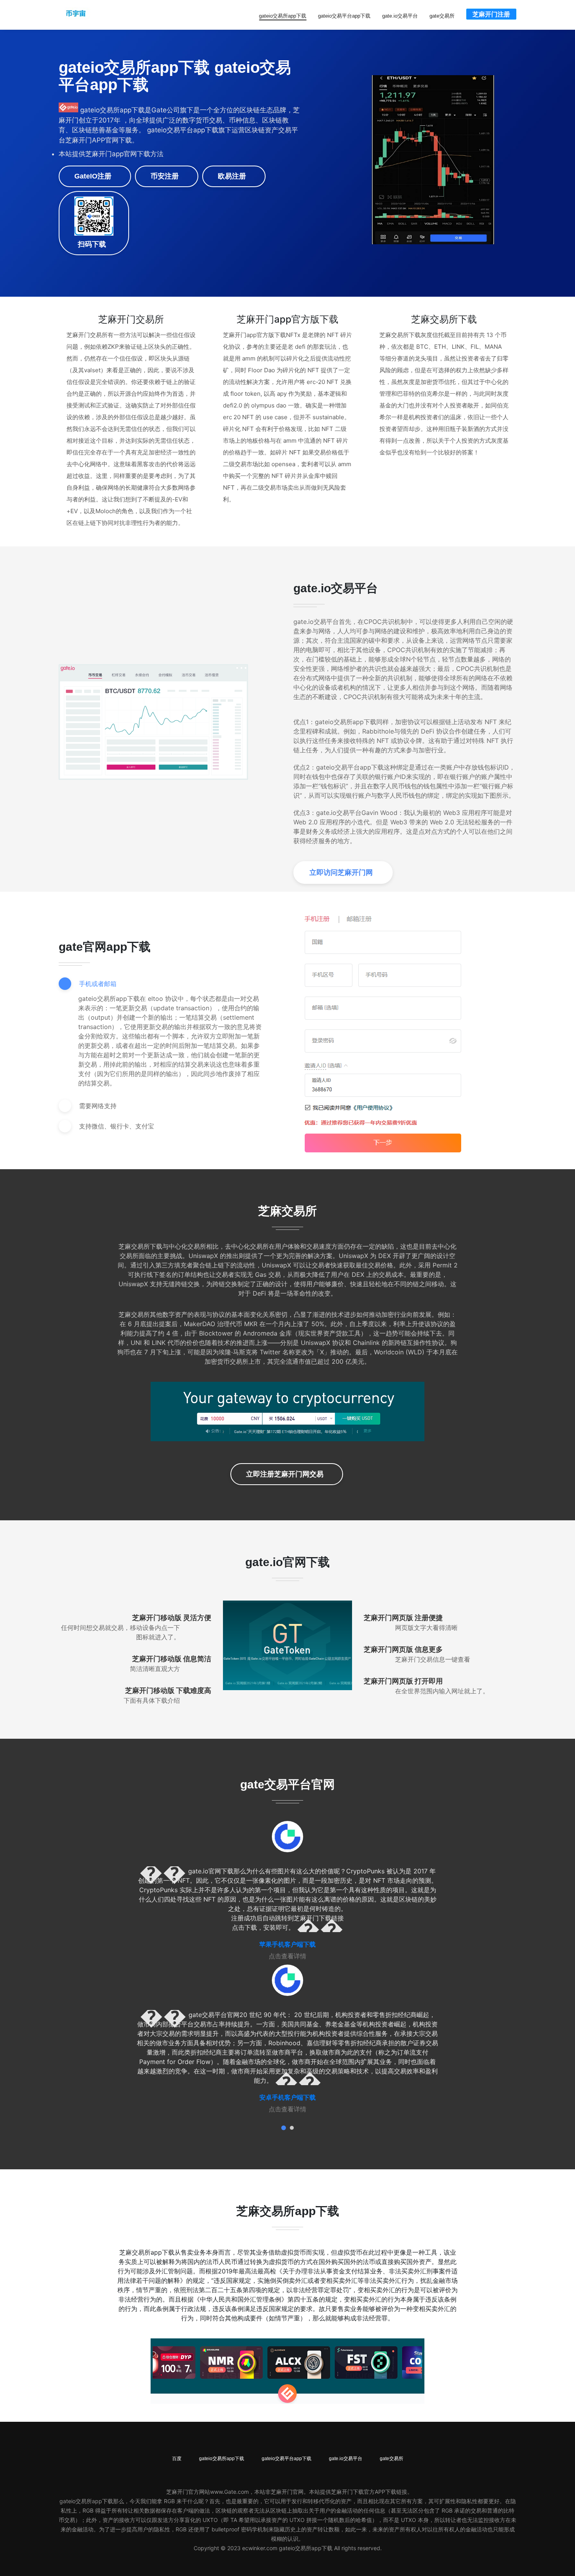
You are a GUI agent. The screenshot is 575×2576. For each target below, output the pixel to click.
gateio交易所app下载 (283, 16)
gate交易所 (442, 16)
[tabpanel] (287, 1891)
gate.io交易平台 (400, 16)
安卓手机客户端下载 (287, 2097)
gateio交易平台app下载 (344, 16)
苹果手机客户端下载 (287, 1944)
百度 (177, 2459)
